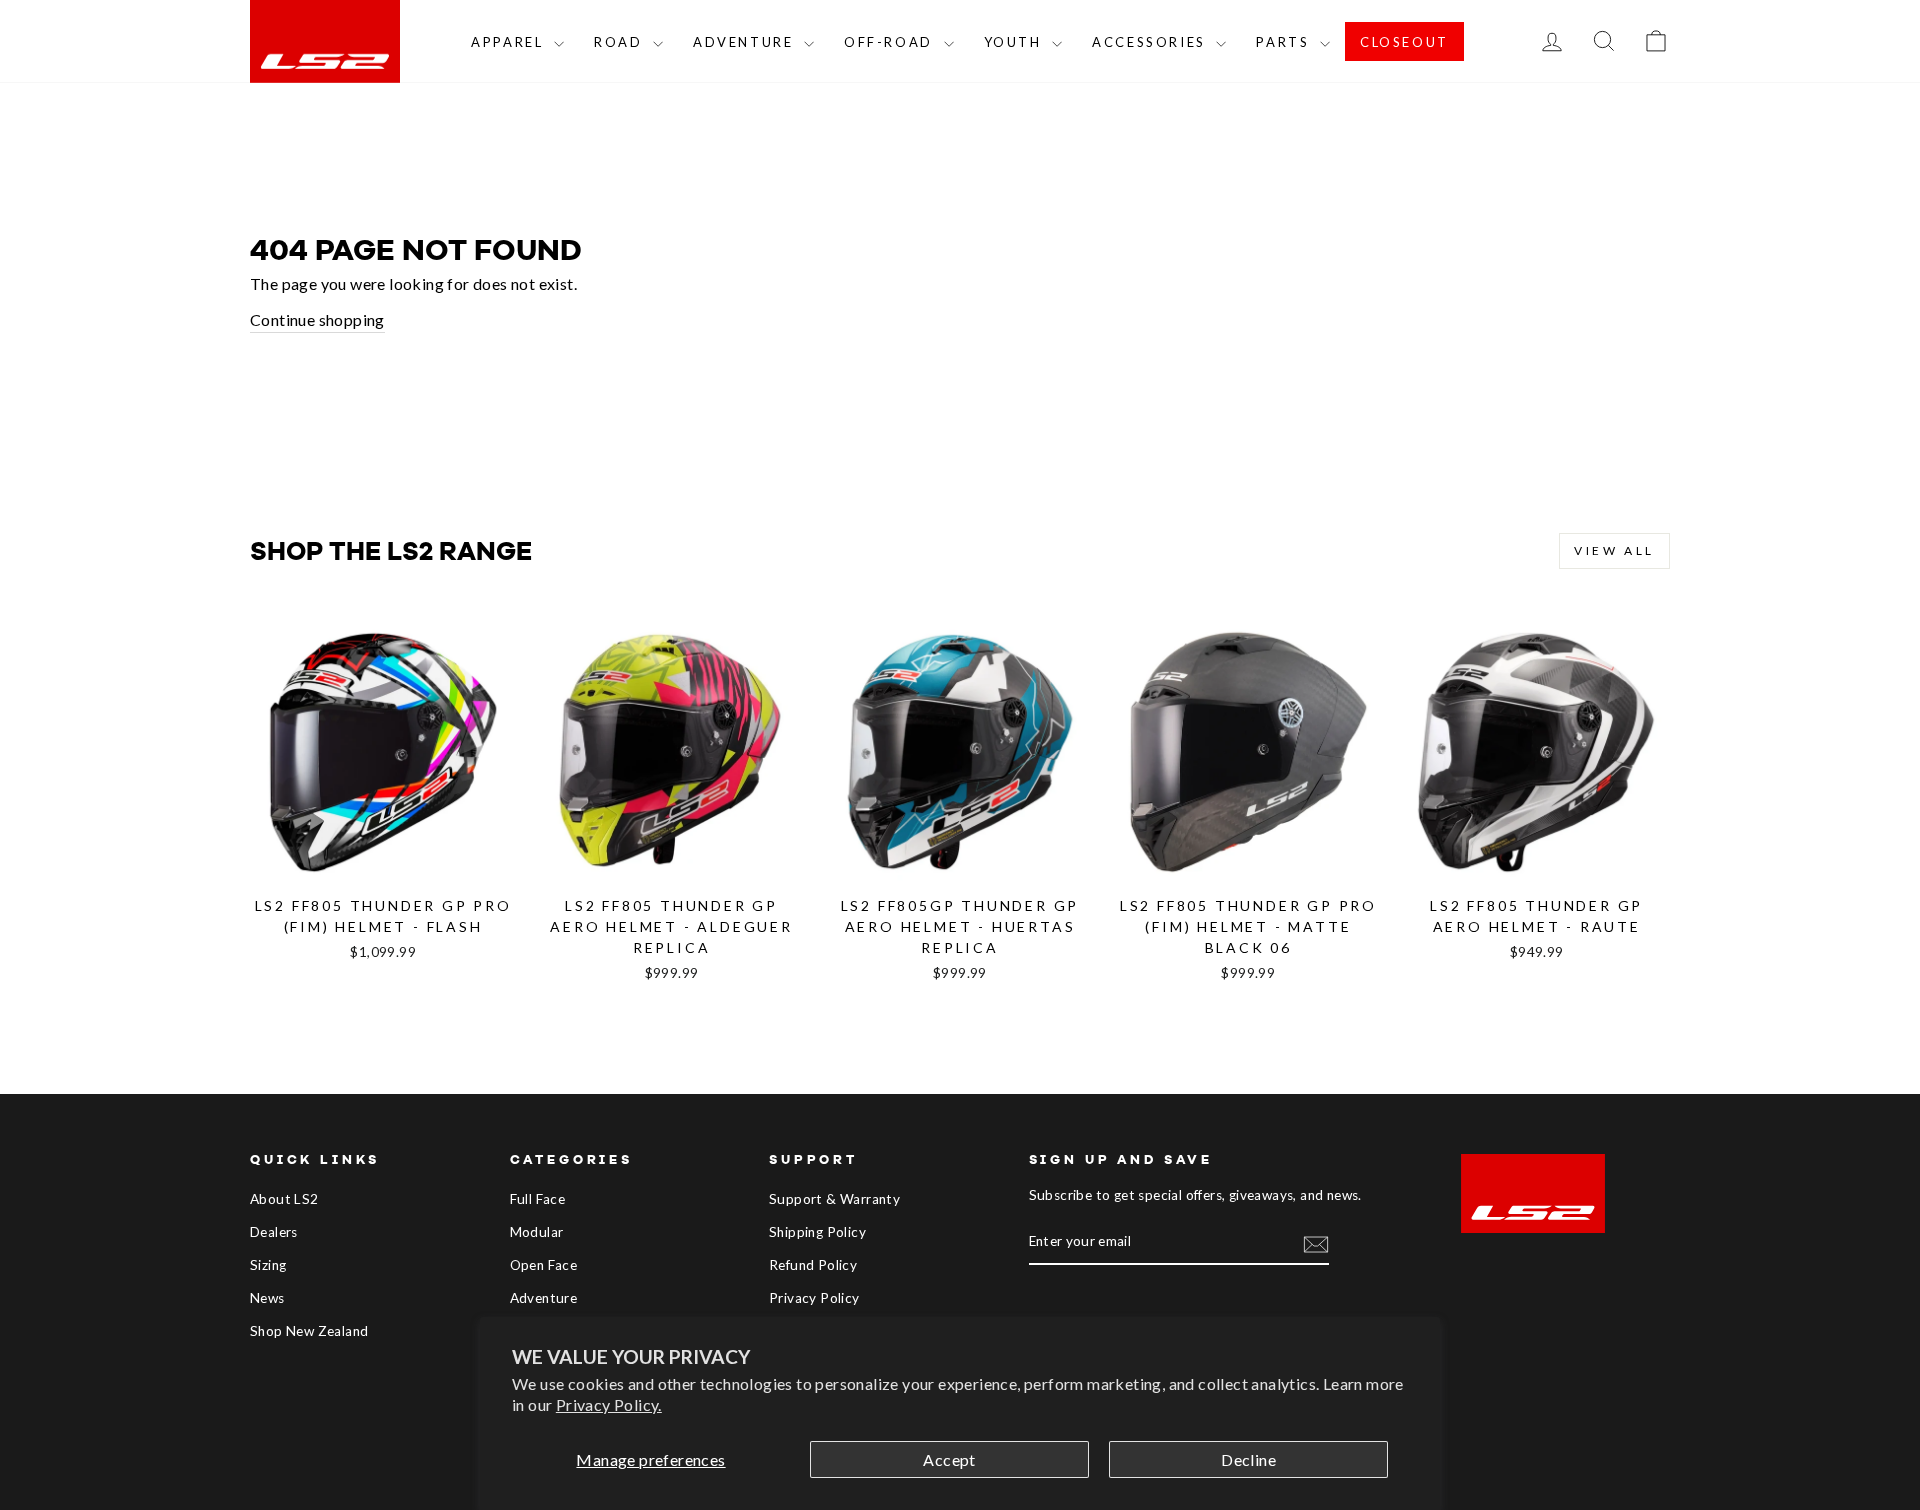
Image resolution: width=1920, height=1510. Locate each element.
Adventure (746, 42)
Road (621, 42)
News (267, 1298)
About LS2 (284, 1199)
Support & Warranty (834, 1199)
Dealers (274, 1232)
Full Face (538, 1199)
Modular (537, 1232)
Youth (1016, 42)
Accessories (1151, 42)
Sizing (268, 1265)
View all (1614, 550)
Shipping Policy (817, 1232)
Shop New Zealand (309, 1331)
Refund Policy (813, 1265)
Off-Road (891, 42)
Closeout (1404, 42)
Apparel (510, 42)
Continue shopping (317, 319)
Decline (1248, 1459)
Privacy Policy (814, 1298)
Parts (1285, 42)
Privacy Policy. (609, 1404)
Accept (949, 1459)
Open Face (544, 1265)
